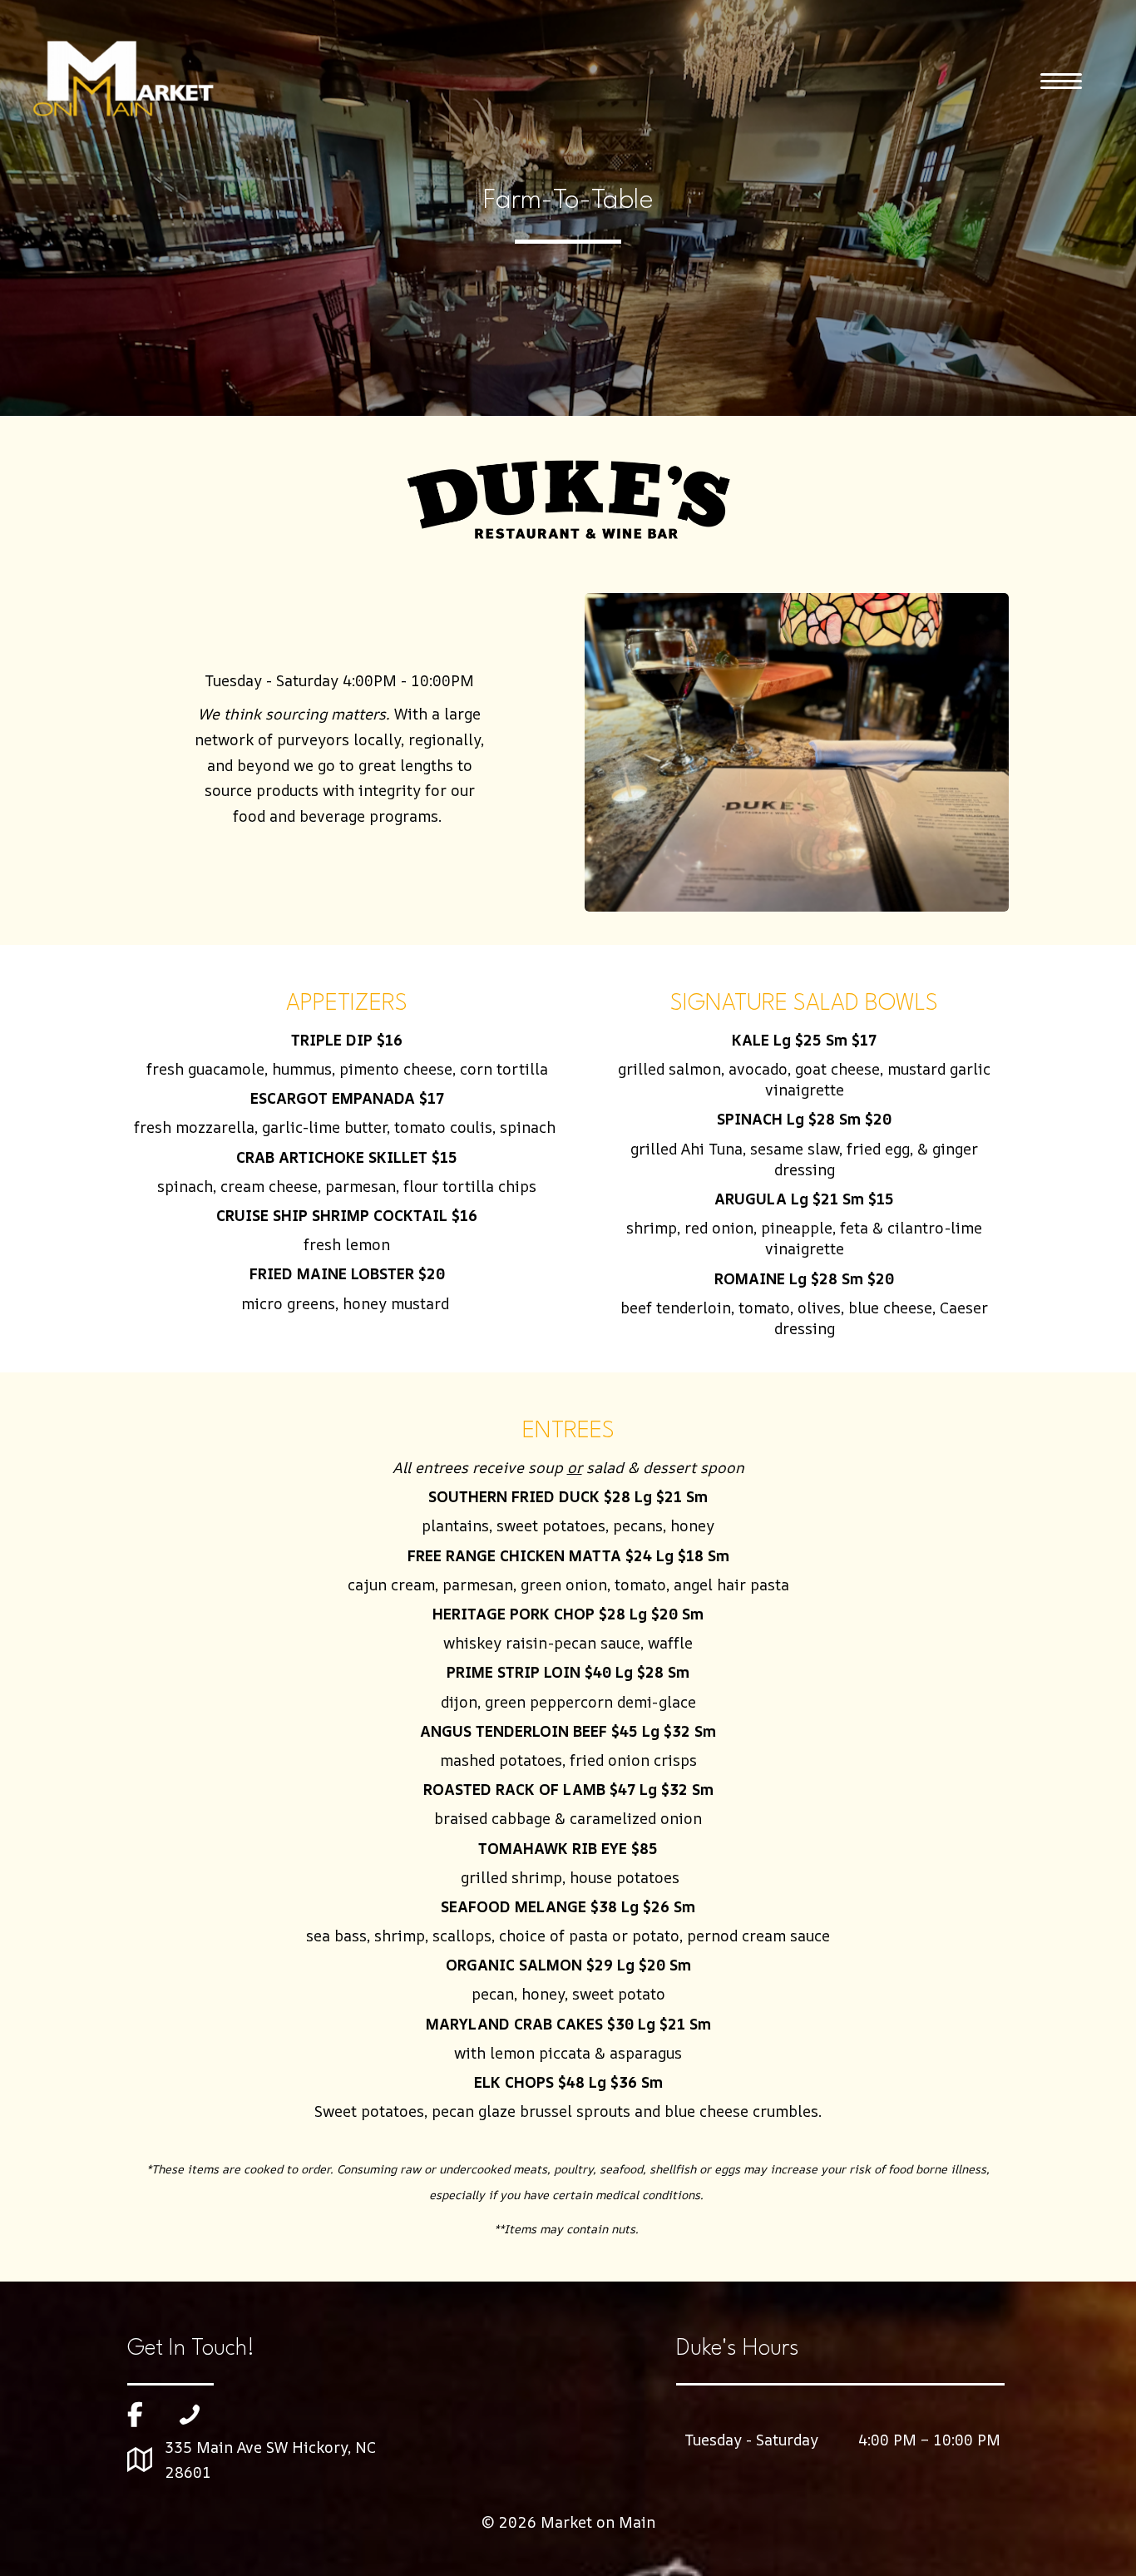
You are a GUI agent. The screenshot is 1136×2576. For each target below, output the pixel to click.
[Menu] (1061, 82)
